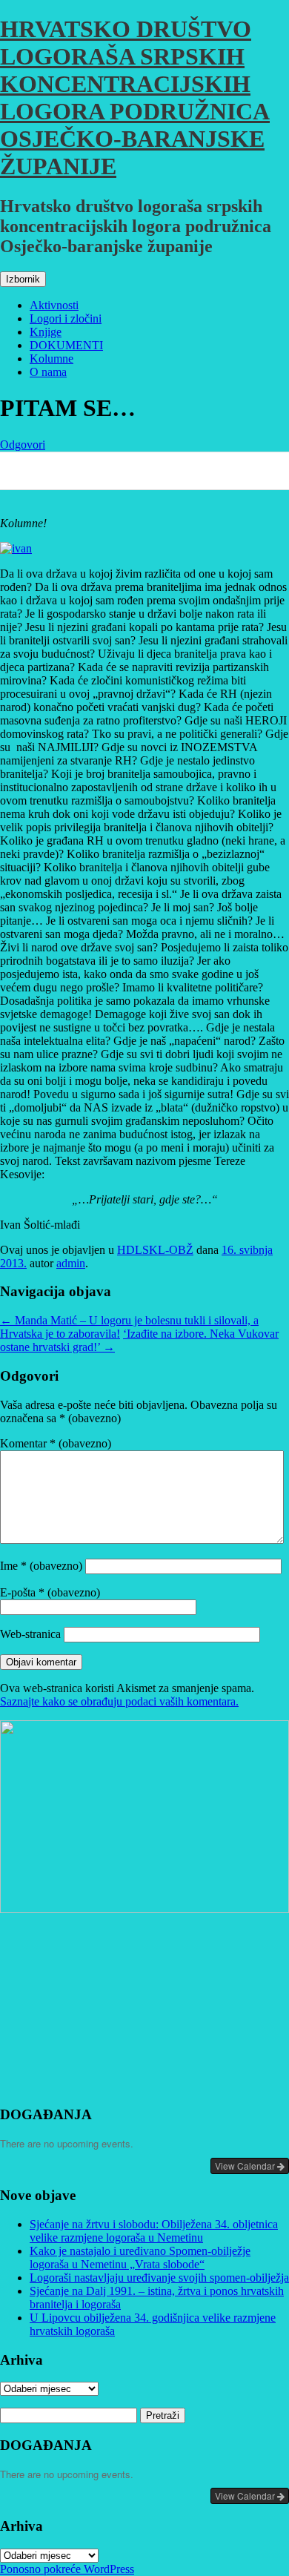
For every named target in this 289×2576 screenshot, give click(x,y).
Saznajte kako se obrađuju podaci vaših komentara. (119, 1701)
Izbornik (23, 279)
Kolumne (52, 359)
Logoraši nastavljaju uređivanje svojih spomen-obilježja (159, 2278)
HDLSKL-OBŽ (155, 1250)
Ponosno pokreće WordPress (67, 2569)
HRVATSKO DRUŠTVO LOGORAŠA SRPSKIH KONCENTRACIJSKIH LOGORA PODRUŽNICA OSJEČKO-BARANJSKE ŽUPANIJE (135, 98)
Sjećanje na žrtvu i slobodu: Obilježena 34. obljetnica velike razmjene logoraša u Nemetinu (154, 2231)
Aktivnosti (54, 305)
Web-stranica (30, 1634)
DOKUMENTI (66, 345)
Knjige (46, 332)
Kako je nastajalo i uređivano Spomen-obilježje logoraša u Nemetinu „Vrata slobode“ (140, 2258)
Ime (41, 1566)
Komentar (56, 1443)
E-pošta (50, 1592)
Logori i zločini (66, 318)
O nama (48, 372)
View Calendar (246, 2166)
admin (71, 1263)
